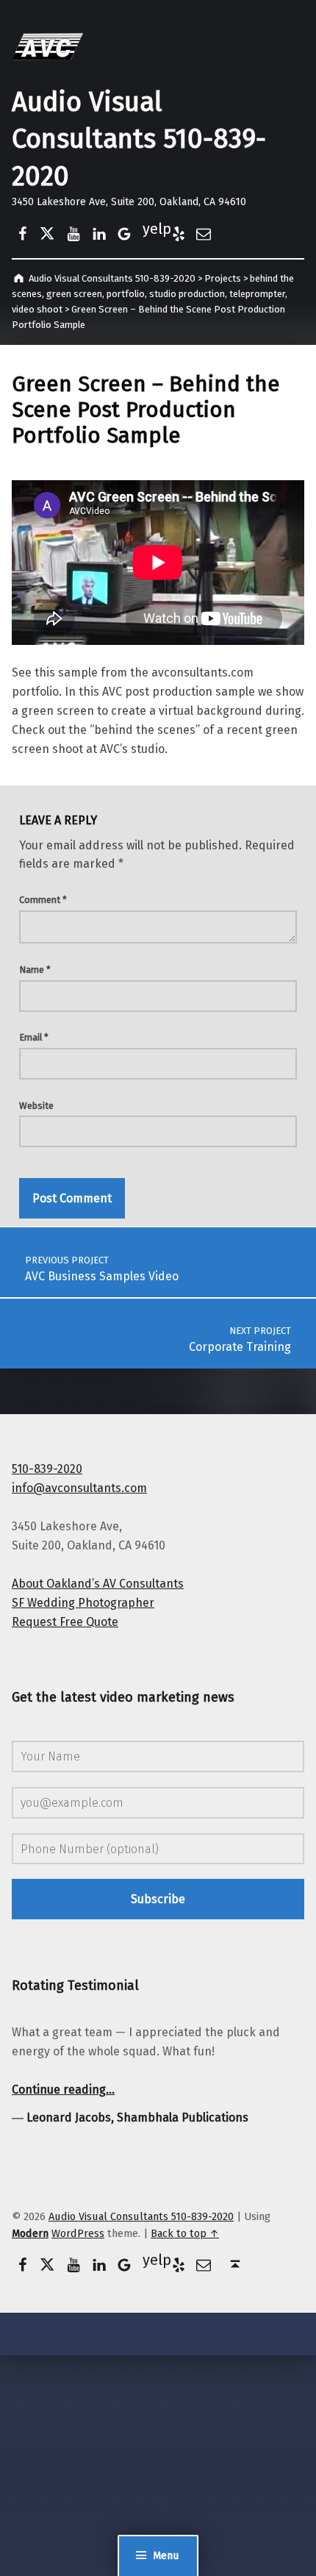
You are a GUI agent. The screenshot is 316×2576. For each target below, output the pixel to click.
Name (35, 970)
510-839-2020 (47, 1469)
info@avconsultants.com (79, 1488)
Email (34, 1037)
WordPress (78, 2233)
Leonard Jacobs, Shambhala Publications (137, 2117)
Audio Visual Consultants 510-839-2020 (139, 139)
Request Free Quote (65, 1622)
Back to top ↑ (185, 2233)
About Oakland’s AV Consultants (98, 1584)
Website (36, 1106)
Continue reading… (63, 2090)
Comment (43, 900)
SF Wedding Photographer (83, 1603)
